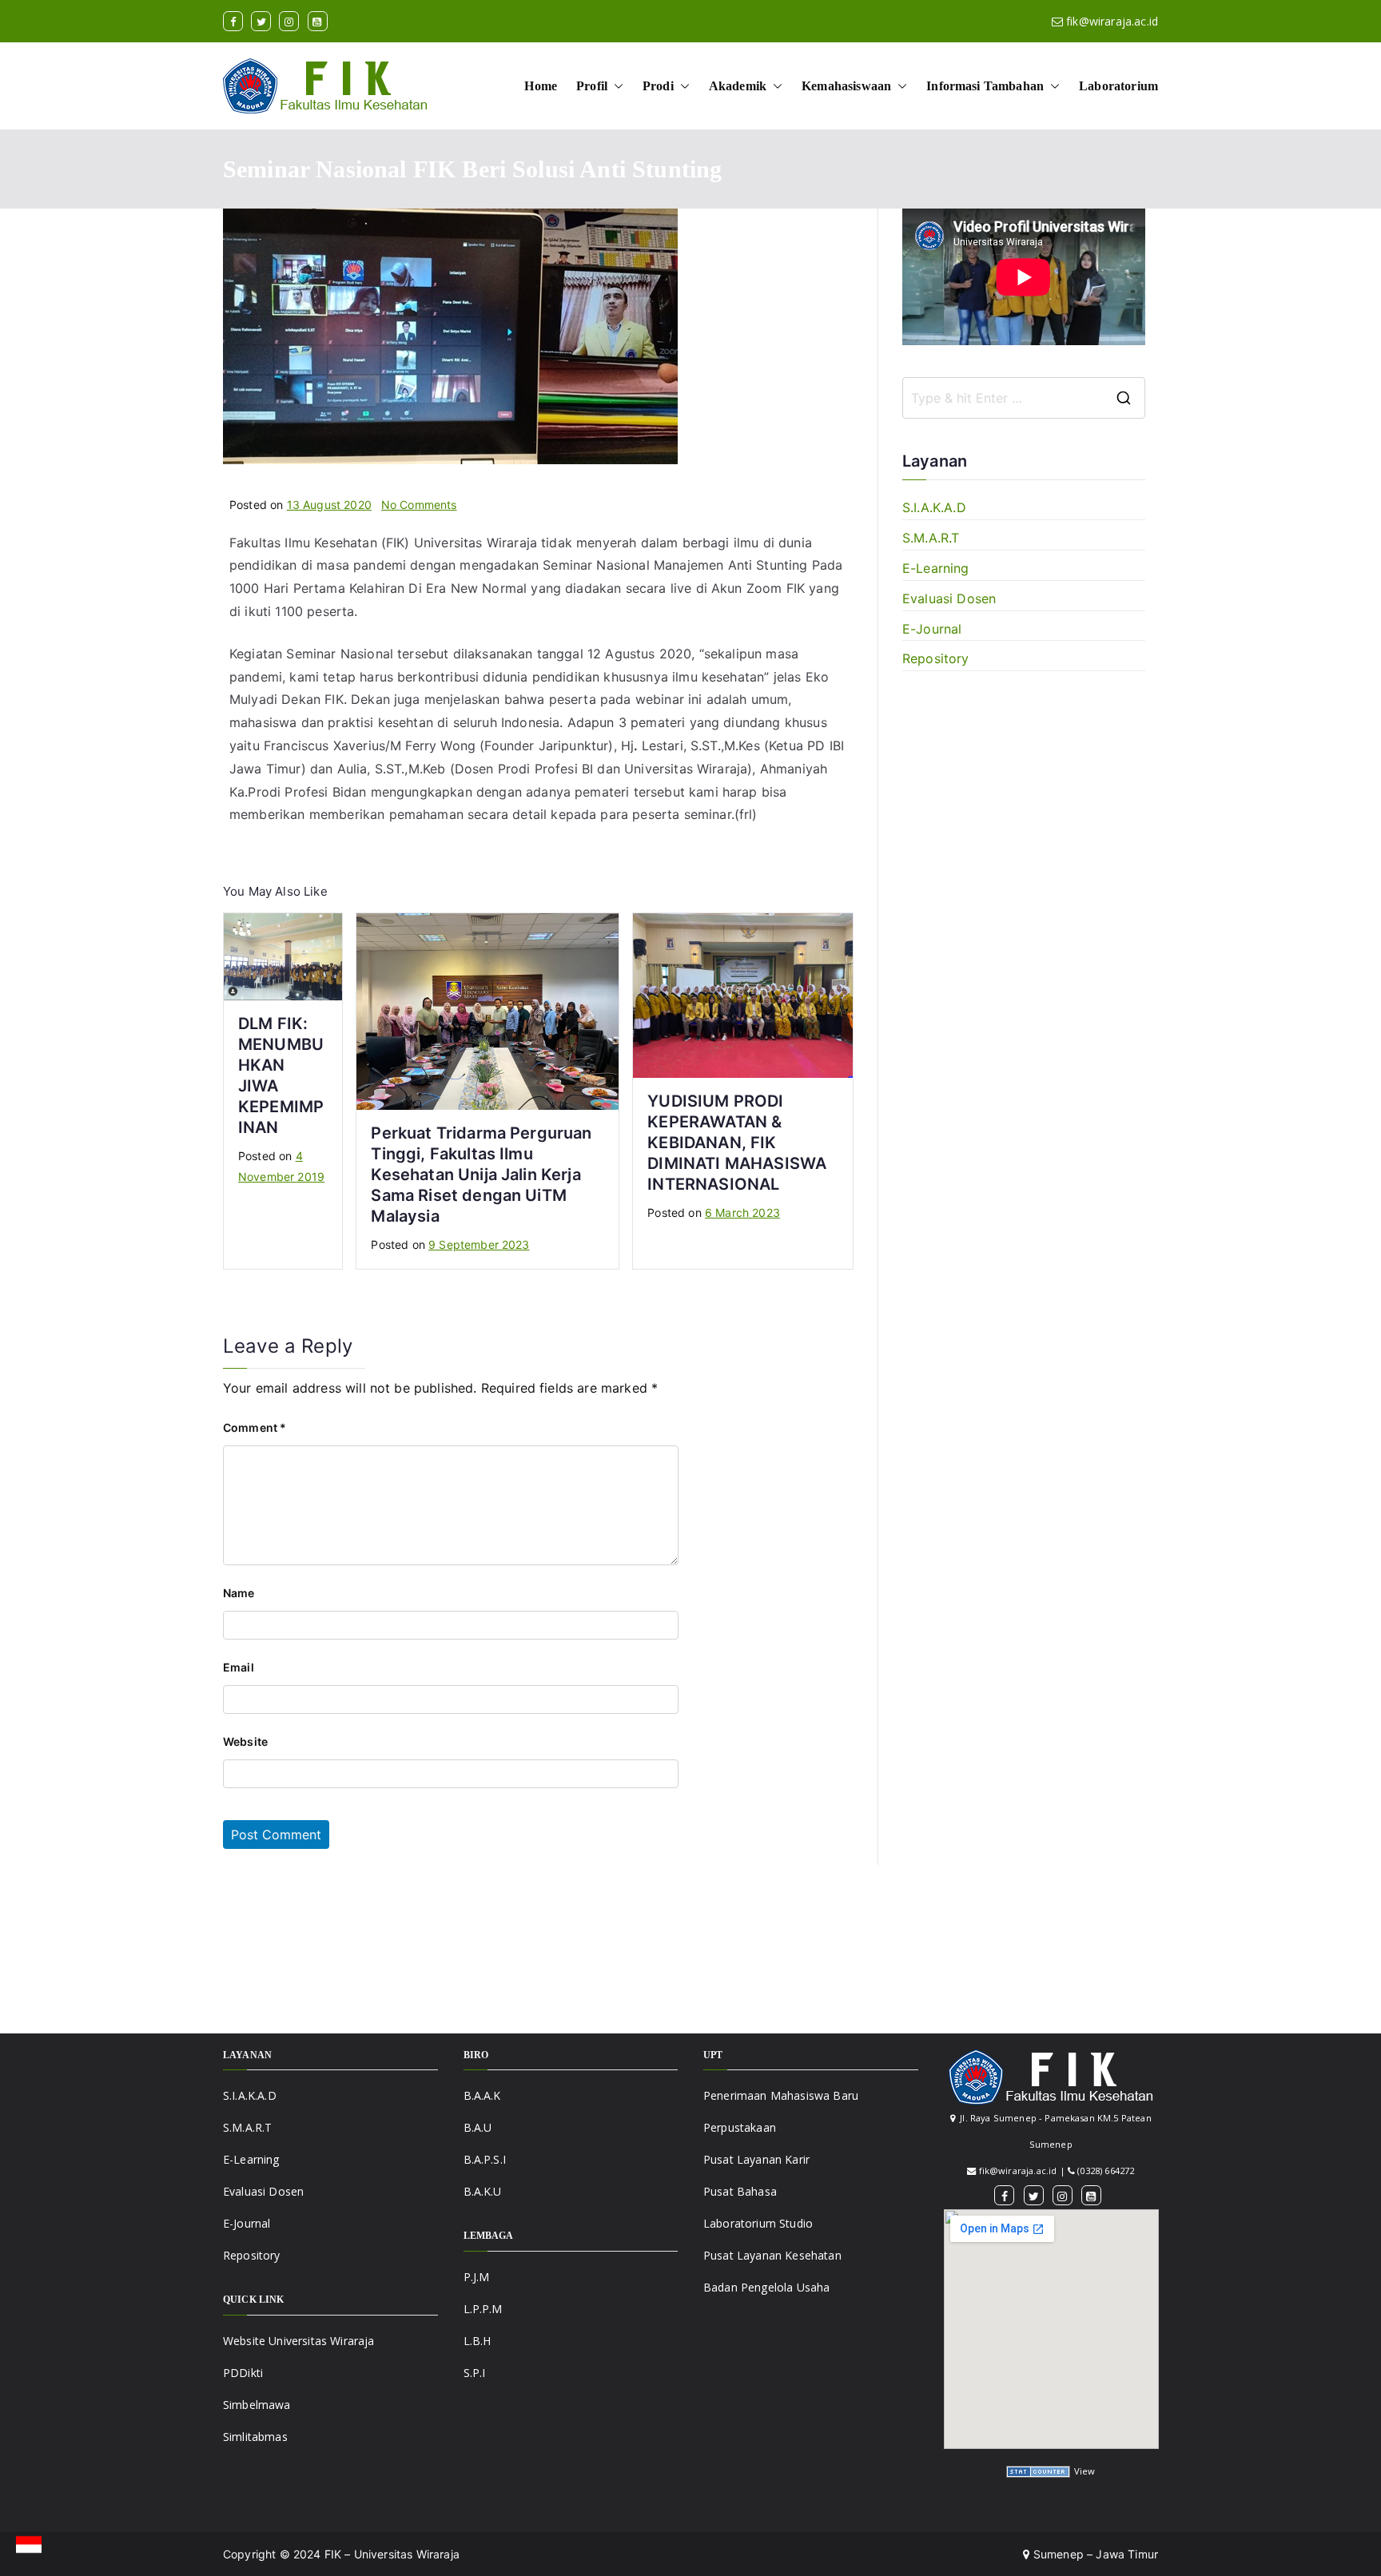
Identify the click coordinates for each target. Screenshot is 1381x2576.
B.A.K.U (483, 2191)
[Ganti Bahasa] (29, 2545)
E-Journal (932, 629)
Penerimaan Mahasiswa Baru (781, 2095)
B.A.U (478, 2127)
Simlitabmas (255, 2437)
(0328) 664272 (1106, 2171)
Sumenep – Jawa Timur (1094, 2554)
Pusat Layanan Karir (756, 2159)
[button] (615, 86)
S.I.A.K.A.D (934, 507)
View (1085, 2471)
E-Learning (936, 568)
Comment (255, 1427)
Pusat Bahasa (740, 2191)
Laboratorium (1118, 86)
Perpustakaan (740, 2127)
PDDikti (243, 2373)
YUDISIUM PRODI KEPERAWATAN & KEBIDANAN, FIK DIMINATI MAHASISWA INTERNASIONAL (737, 1143)
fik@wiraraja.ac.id (1112, 21)
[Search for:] (1024, 398)
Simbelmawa (257, 2405)
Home (541, 86)
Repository (936, 658)
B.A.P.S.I (485, 2159)
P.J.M (477, 2277)
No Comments (419, 505)
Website (245, 1741)
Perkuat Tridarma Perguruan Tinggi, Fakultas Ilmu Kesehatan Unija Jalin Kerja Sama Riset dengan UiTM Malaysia (481, 1175)
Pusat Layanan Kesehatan (772, 2255)
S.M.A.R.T (931, 538)
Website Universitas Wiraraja (298, 2341)
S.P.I (475, 2373)
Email (239, 1667)
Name (239, 1593)
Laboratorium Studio (758, 2223)
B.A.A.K (482, 2095)
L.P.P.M (483, 2309)
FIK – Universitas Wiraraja (392, 2554)
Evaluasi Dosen (949, 598)
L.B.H (478, 2341)
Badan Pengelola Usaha (766, 2287)
